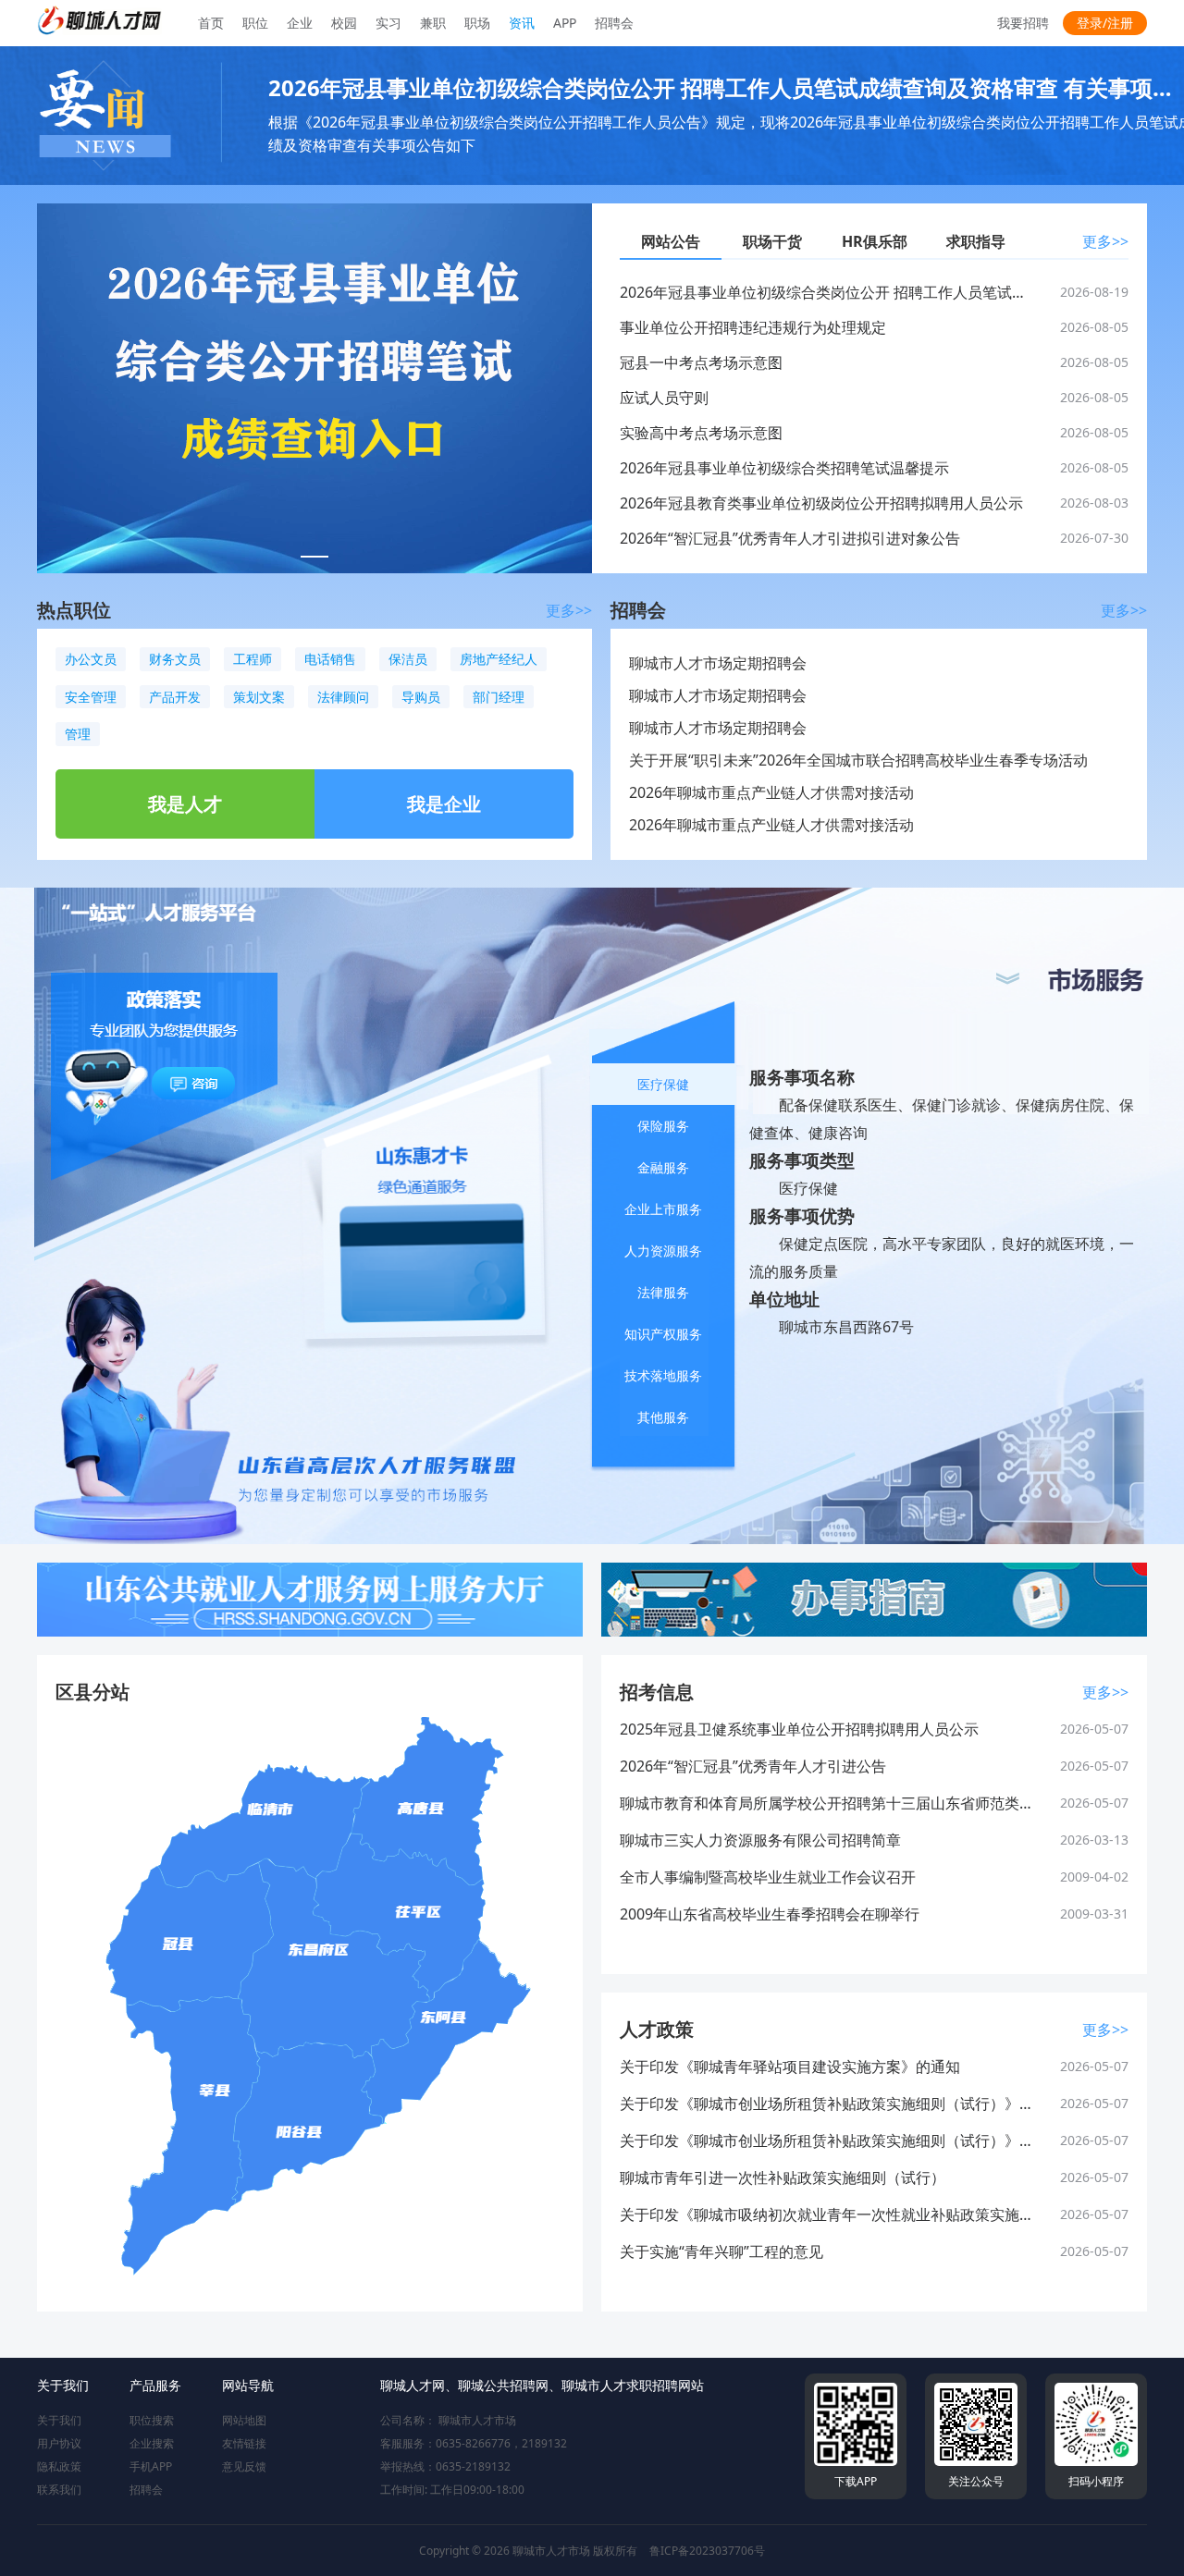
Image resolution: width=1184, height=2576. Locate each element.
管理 (78, 734)
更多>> (1105, 241)
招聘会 (146, 2490)
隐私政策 (59, 2466)
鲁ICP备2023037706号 (707, 2551)
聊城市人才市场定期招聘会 (718, 663)
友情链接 (244, 2443)
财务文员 (175, 659)
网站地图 (244, 2420)
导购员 (421, 697)
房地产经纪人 (499, 659)
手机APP (151, 2466)
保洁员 (408, 659)
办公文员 (91, 659)
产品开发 (175, 697)
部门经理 (499, 697)
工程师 (253, 659)
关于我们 (59, 2420)
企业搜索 (152, 2443)
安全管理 (91, 697)
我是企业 (444, 804)
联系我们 (59, 2490)
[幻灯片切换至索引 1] (314, 557)
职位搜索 (152, 2420)
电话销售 (330, 659)
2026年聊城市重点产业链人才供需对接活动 (771, 792)
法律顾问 (343, 697)
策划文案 (259, 697)
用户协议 (59, 2443)
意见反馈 (244, 2466)
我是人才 (185, 804)
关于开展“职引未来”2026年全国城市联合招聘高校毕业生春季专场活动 (858, 760)
